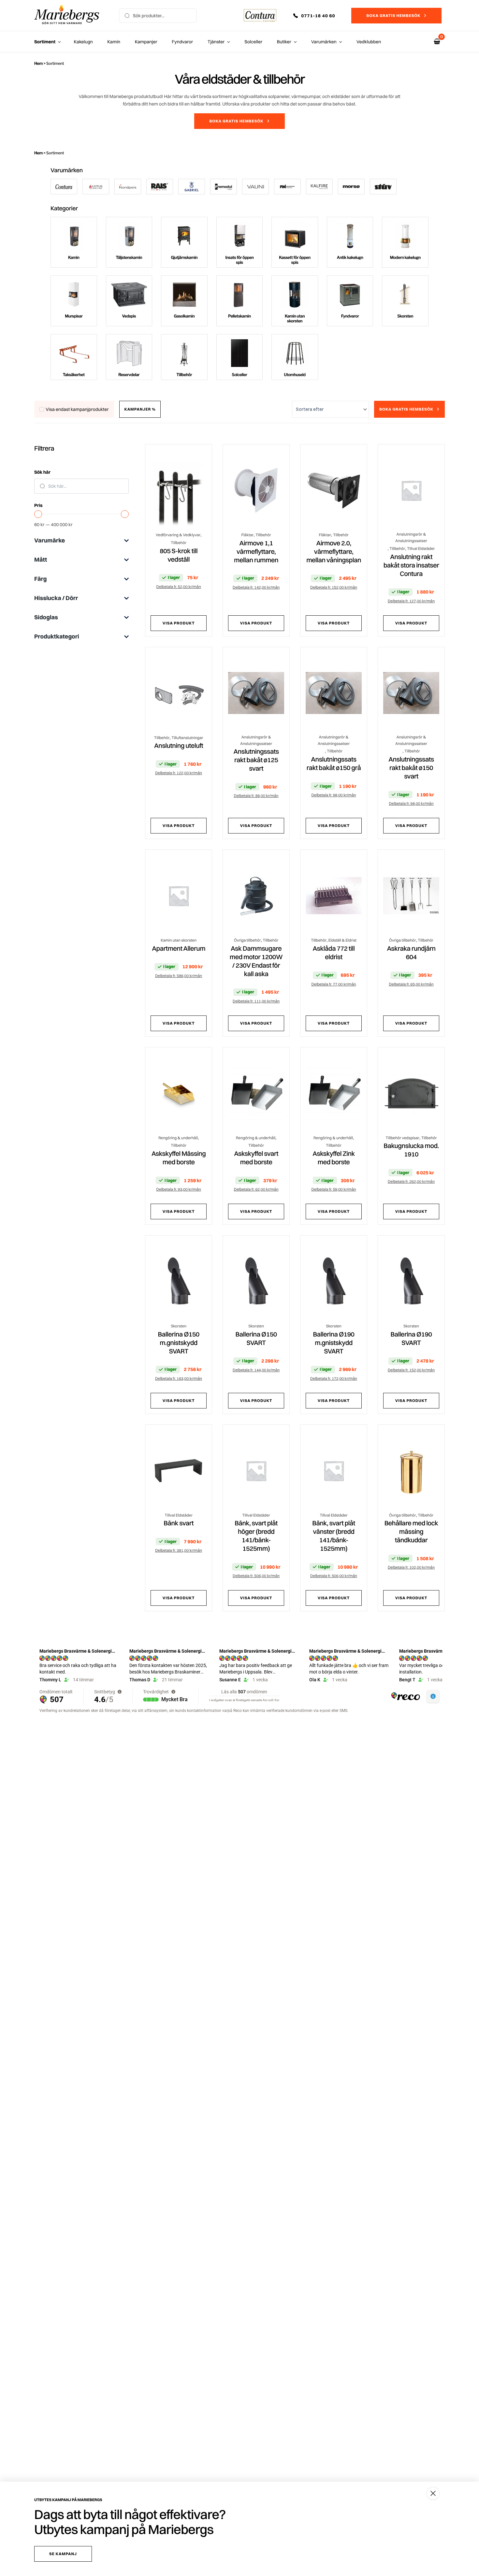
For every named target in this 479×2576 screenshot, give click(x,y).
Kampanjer (146, 42)
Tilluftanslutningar (187, 738)
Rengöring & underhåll (178, 1138)
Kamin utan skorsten (179, 940)
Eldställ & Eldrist (342, 940)
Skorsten (179, 1326)
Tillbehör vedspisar (403, 1138)
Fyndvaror (182, 42)
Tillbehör (179, 543)
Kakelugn (83, 42)
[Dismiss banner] (433, 2493)
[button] (319, 16)
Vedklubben (369, 42)
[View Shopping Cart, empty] (437, 42)
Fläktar (247, 535)
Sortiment (45, 42)
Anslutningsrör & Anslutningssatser (411, 537)
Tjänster (216, 42)
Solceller (253, 42)
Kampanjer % (140, 409)
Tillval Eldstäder (421, 548)
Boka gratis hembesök (393, 15)
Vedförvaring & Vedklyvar (178, 535)
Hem (38, 63)
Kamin (114, 42)
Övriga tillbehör (247, 940)
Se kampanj (63, 2554)
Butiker (284, 42)
